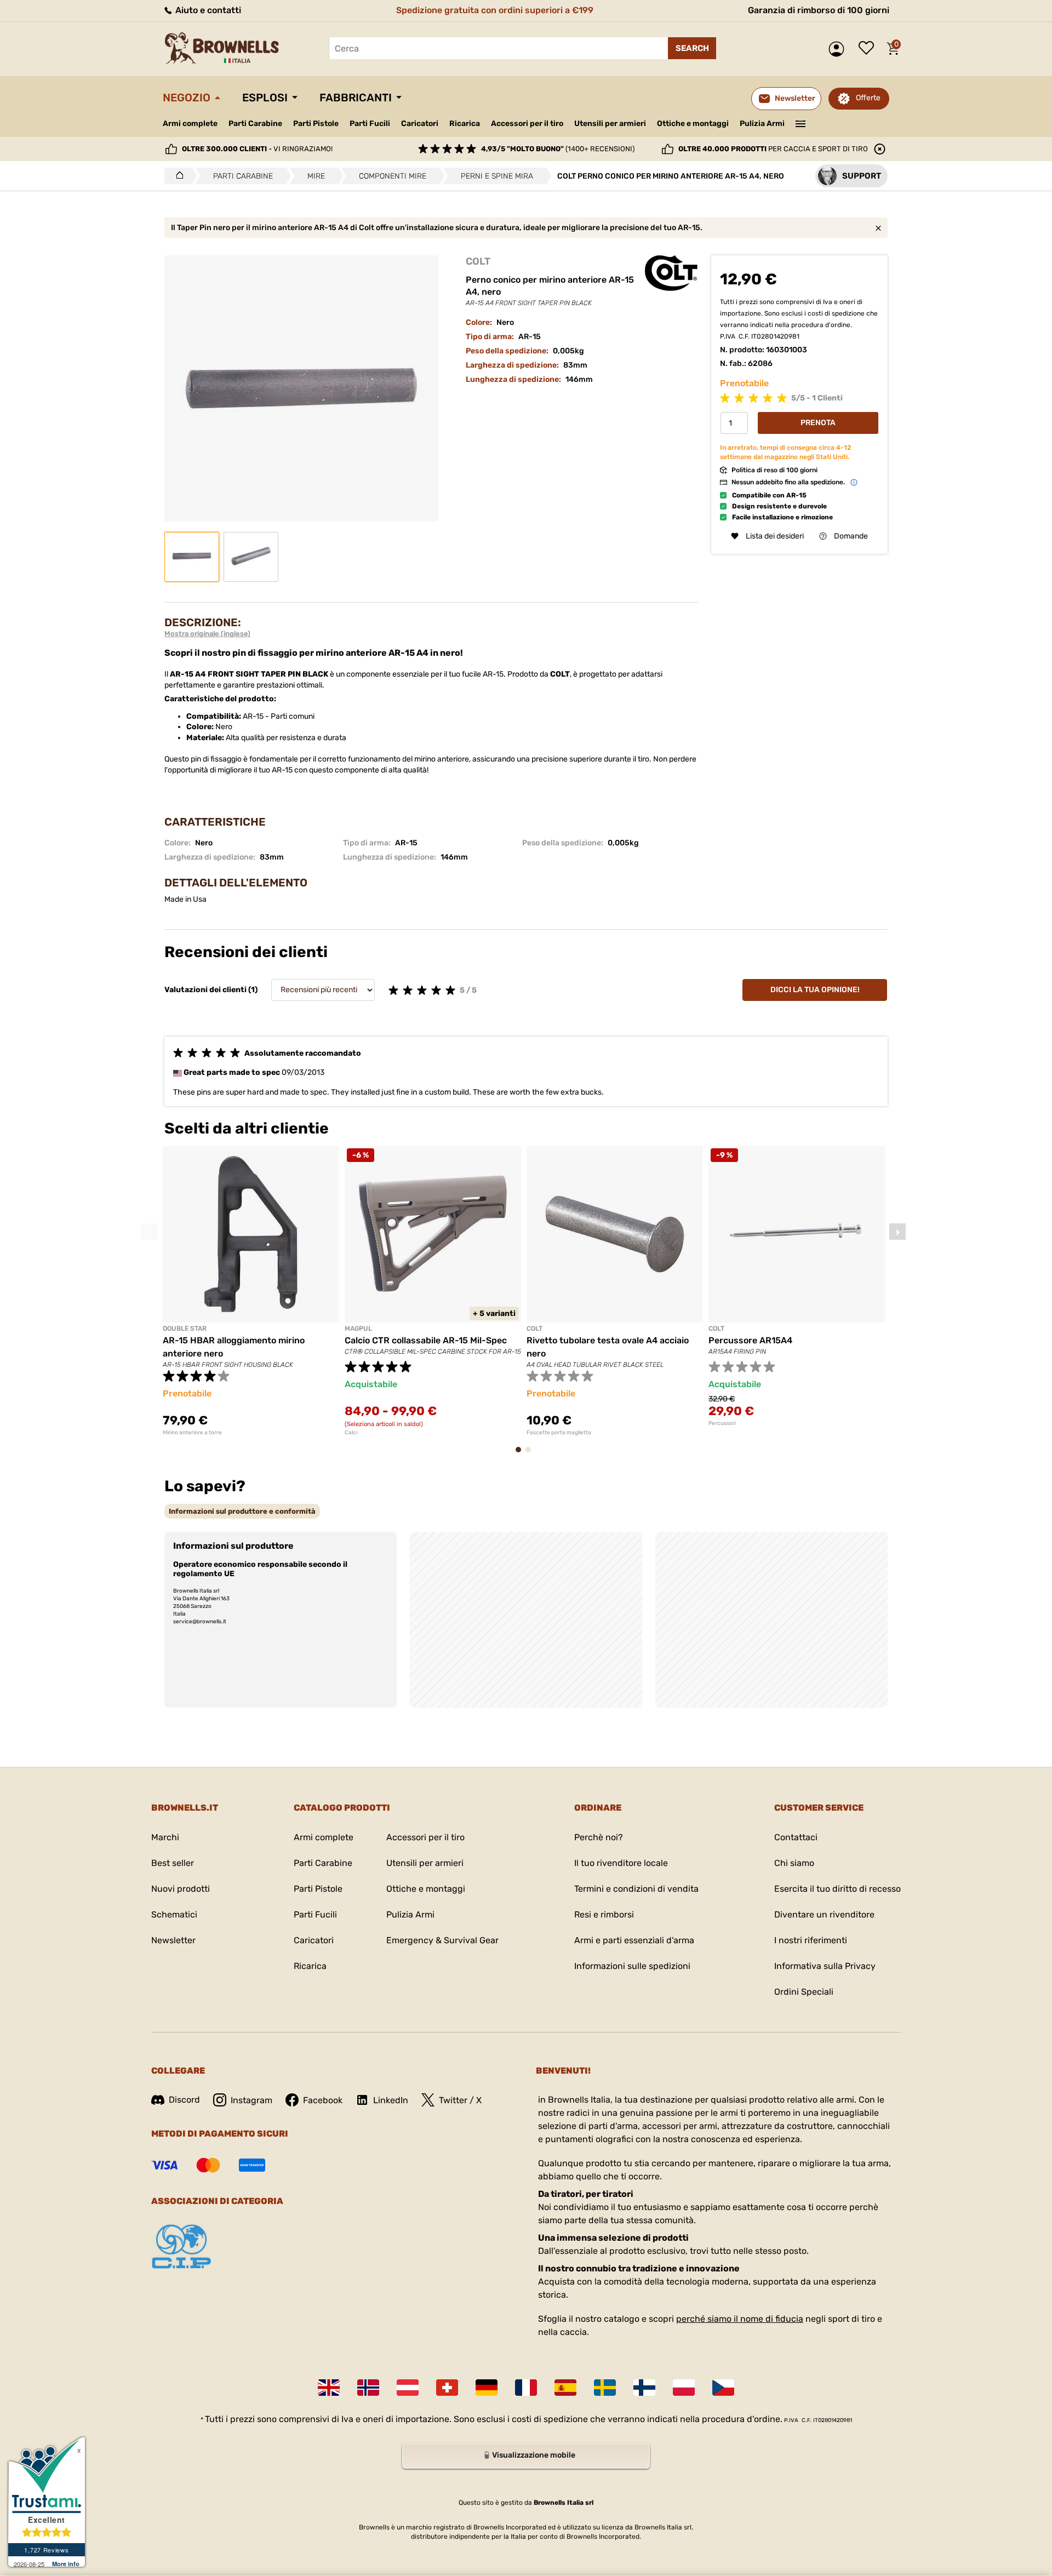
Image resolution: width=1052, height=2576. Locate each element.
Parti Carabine (255, 124)
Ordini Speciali (804, 1992)
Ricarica (465, 124)
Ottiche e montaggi (693, 124)
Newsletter (173, 1940)
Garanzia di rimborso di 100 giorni (819, 10)
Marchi (165, 1837)
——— (801, 123)
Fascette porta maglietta (559, 1433)
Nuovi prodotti (181, 1889)
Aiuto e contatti (207, 10)
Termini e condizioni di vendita (636, 1889)
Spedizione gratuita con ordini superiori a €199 (495, 10)
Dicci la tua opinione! (815, 990)
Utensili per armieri (610, 124)
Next (897, 1232)
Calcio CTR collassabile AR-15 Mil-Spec (426, 1340)
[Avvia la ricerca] (692, 48)
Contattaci (796, 1837)
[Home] (177, 176)
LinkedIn (391, 2100)
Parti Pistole (316, 124)
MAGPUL (358, 1329)
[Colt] (671, 273)
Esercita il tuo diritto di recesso (837, 1889)
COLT (478, 261)
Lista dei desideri (869, 49)
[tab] (242, 1511)
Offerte (868, 98)
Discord (184, 2100)
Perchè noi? (599, 1837)
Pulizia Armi (762, 124)
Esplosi (265, 98)
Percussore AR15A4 (750, 1340)
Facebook (323, 2100)
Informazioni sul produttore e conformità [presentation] (242, 1511)
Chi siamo (794, 1863)
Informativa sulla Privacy (825, 1966)
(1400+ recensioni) (558, 149)
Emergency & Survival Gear (442, 1940)
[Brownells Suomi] (644, 2388)
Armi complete (190, 124)
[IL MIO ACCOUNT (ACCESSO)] (839, 49)
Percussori (722, 1423)
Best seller (173, 1863)
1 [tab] (522, 1455)
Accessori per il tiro (527, 124)
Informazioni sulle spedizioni (632, 1966)
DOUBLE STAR (185, 1329)
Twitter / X (460, 2100)
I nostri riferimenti (811, 1940)
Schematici (174, 1914)
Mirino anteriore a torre (192, 1433)
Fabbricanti (356, 98)
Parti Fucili (370, 124)
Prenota (818, 423)
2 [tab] (531, 1455)
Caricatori (420, 124)
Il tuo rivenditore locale (621, 1863)
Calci (351, 1433)
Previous (149, 1232)
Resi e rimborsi (604, 1914)
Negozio (187, 98)
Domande (851, 536)
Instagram (251, 2100)
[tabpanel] (251, 1291)
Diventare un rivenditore (824, 1914)
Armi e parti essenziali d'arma (634, 1940)
